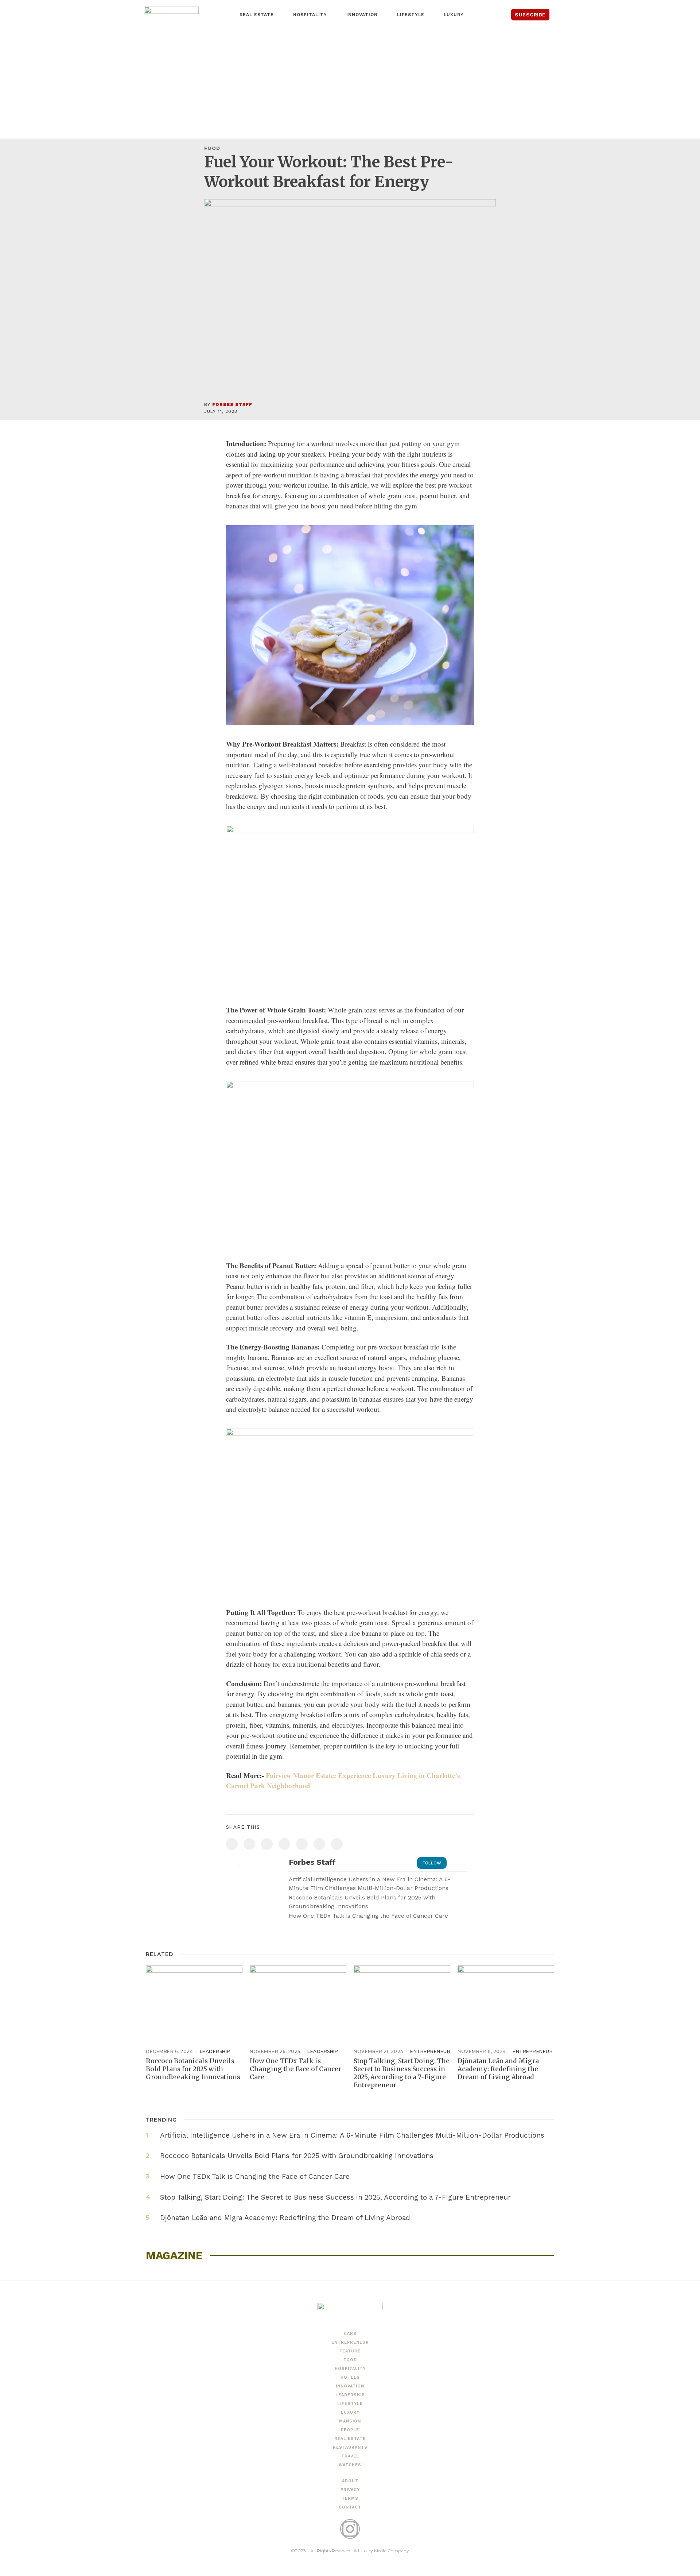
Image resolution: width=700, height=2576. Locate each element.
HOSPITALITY (350, 2369)
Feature (350, 2351)
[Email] (337, 1844)
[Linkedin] (284, 1844)
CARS (350, 2334)
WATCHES (350, 2465)
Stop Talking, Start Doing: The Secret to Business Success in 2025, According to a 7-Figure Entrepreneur (402, 2073)
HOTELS (350, 2377)
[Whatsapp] (302, 1844)
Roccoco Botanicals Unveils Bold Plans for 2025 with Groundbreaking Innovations (362, 1902)
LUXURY (350, 2412)
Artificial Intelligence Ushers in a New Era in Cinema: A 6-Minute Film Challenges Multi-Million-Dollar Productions (370, 1884)
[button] (565, 15)
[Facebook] (232, 1844)
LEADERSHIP (215, 2051)
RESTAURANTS (350, 2447)
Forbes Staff (232, 404)
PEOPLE (350, 2430)
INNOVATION (350, 2386)
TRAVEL (350, 2456)
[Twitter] (249, 1844)
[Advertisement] (350, 84)
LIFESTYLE (350, 2404)
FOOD (212, 148)
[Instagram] (350, 2529)
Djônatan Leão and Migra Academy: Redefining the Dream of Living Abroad (498, 2069)
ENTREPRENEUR (430, 2051)
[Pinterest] (267, 1844)
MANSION (350, 2421)
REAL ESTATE (350, 2439)
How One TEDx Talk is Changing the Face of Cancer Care (368, 1916)
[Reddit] (319, 1844)
